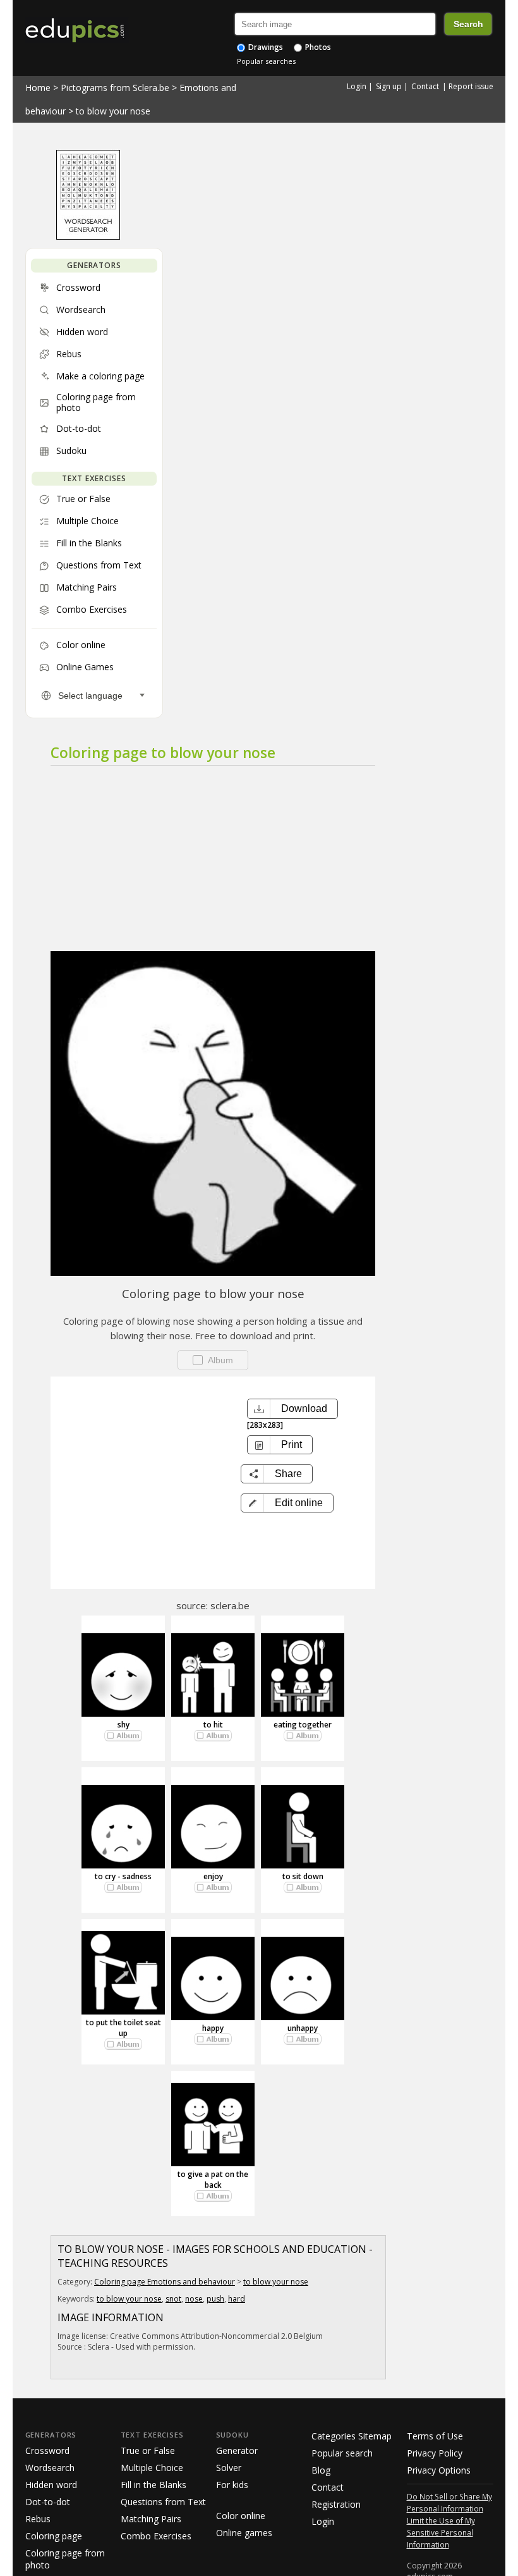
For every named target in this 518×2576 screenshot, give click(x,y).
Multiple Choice (152, 2468)
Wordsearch (50, 2468)
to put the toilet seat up (123, 2028)
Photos (317, 47)
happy (213, 2028)
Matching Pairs (151, 2519)
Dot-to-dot (48, 2502)
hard (237, 2299)
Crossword (47, 2450)
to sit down (303, 1876)
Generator (237, 2450)
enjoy (213, 1876)
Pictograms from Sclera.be (115, 88)
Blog (321, 2470)
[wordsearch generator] (88, 236)
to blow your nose (113, 111)
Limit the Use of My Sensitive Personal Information (441, 2532)
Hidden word (51, 2485)
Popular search (342, 2453)
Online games (244, 2533)
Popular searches (266, 61)
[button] (287, 1503)
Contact (425, 86)
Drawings (265, 47)
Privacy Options (439, 2470)
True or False (148, 2450)
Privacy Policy (435, 2453)
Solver (229, 2468)
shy (123, 1725)
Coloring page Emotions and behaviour (165, 2282)
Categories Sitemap (352, 2436)
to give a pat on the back (213, 2180)
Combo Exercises (156, 2536)
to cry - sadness (123, 1876)
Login (357, 86)
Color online (241, 2516)
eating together (303, 1725)
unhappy (303, 2028)
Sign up (389, 86)
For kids (232, 2485)
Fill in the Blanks (154, 2485)
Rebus (38, 2519)
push (215, 2299)
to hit (213, 1725)
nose (194, 2299)
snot (173, 2299)
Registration (336, 2504)
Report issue (471, 86)
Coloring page (54, 2536)
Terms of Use (435, 2436)
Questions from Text (163, 2502)
